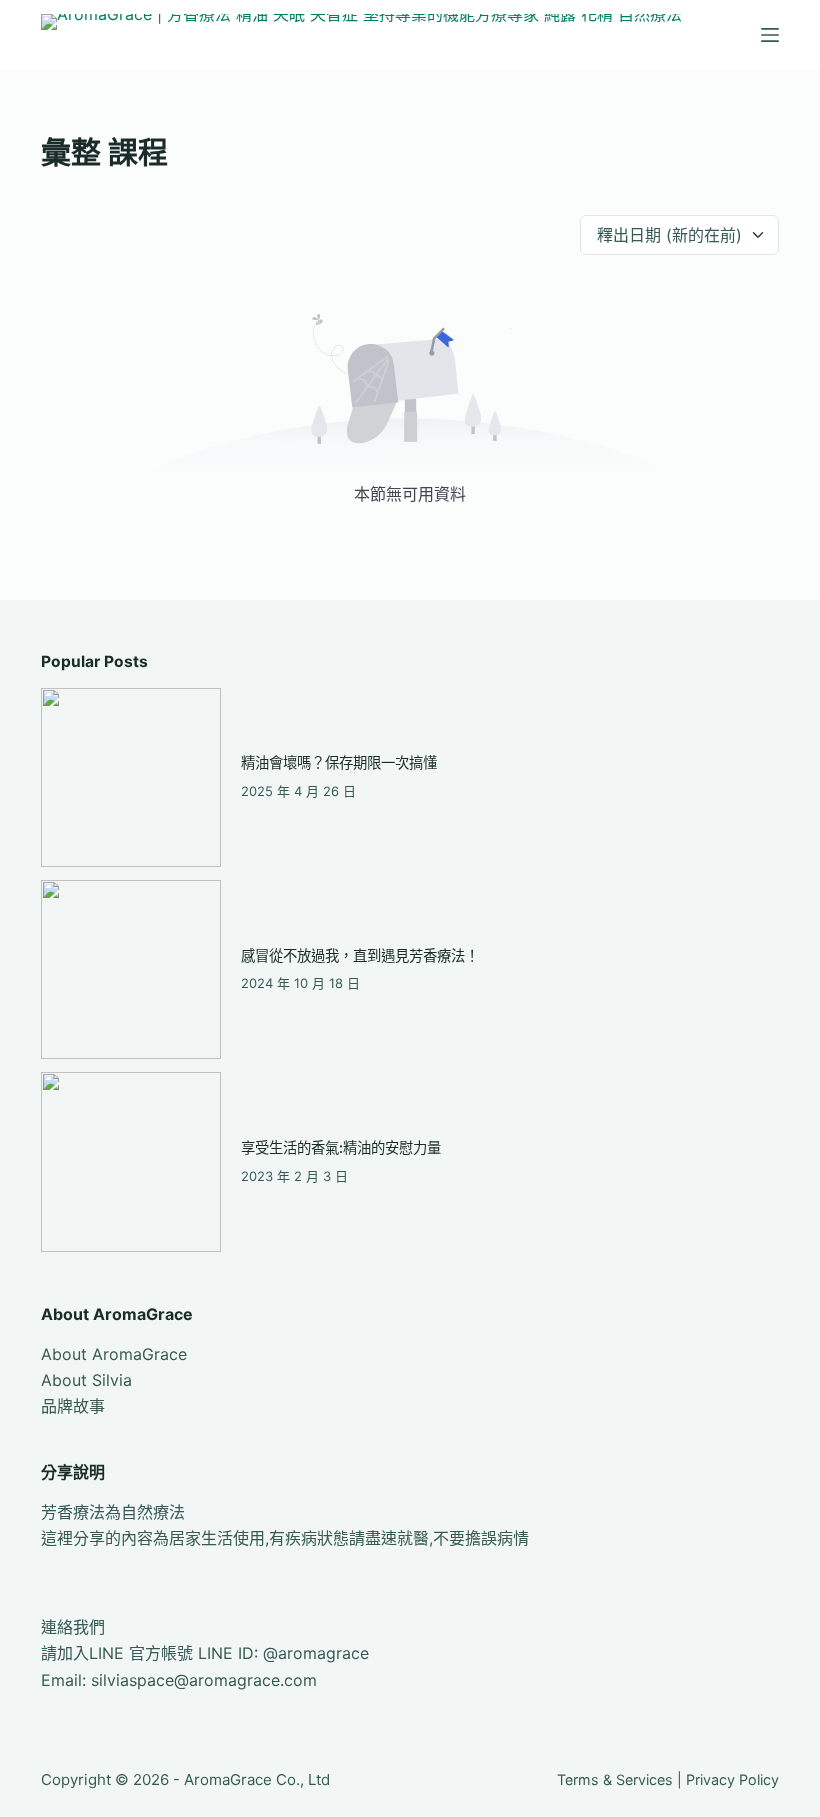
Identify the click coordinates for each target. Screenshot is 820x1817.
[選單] (770, 35)
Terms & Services (615, 1779)
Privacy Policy (732, 1779)
